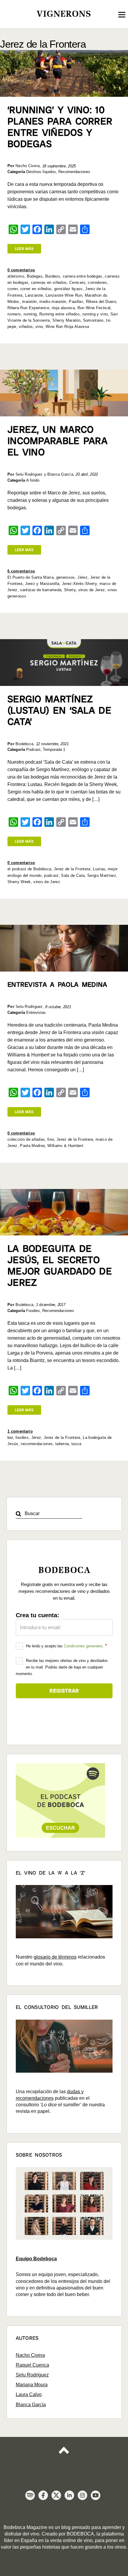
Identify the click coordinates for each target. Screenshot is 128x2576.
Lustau (99, 869)
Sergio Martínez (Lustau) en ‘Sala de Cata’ (59, 710)
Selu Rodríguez (32, 2375)
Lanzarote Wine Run (64, 295)
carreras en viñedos (49, 282)
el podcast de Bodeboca (29, 869)
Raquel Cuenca (32, 2365)
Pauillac (76, 302)
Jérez (82, 577)
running (30, 314)
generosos (66, 577)
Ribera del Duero (101, 302)
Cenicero (77, 282)
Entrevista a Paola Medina (57, 985)
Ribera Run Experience (28, 308)
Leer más (24, 249)
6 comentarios (21, 571)
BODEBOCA (80, 2534)
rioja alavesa (63, 308)
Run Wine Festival (94, 308)
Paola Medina (32, 1146)
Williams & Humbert (65, 1146)
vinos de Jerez (92, 590)
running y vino (95, 314)
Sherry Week (19, 882)
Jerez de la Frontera (72, 869)
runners (14, 314)
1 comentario (20, 1431)
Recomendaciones (74, 172)
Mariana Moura (32, 2385)
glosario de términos (55, 1957)
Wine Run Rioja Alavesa (67, 327)
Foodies (33, 1311)
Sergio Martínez (102, 875)
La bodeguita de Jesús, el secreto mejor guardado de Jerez (60, 1266)
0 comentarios (21, 270)
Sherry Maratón (66, 320)
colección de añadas (26, 1139)
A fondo (33, 480)
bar (10, 1438)
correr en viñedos (36, 289)
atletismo (16, 276)
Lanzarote (34, 295)
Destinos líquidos (41, 172)
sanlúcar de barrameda (41, 590)
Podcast (33, 750)
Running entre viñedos (60, 314)
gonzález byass (68, 289)
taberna (62, 1444)
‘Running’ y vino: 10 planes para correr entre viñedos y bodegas (60, 127)
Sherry (70, 590)
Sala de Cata (73, 875)
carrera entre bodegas (83, 276)
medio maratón (53, 302)
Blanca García (31, 2405)
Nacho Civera (30, 2355)
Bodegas (35, 276)
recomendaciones (37, 1444)
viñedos (26, 327)
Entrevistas (36, 1012)
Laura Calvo (29, 2394)
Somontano (93, 320)
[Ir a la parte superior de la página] (64, 2455)
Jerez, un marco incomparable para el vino (57, 441)
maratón (29, 302)
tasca (77, 1444)
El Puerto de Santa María (31, 577)
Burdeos (53, 276)
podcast (51, 875)
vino (39, 327)
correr (13, 289)
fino (51, 1139)
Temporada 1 (54, 750)
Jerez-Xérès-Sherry (79, 584)
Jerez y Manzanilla (42, 584)
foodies (22, 1438)
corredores (97, 282)
